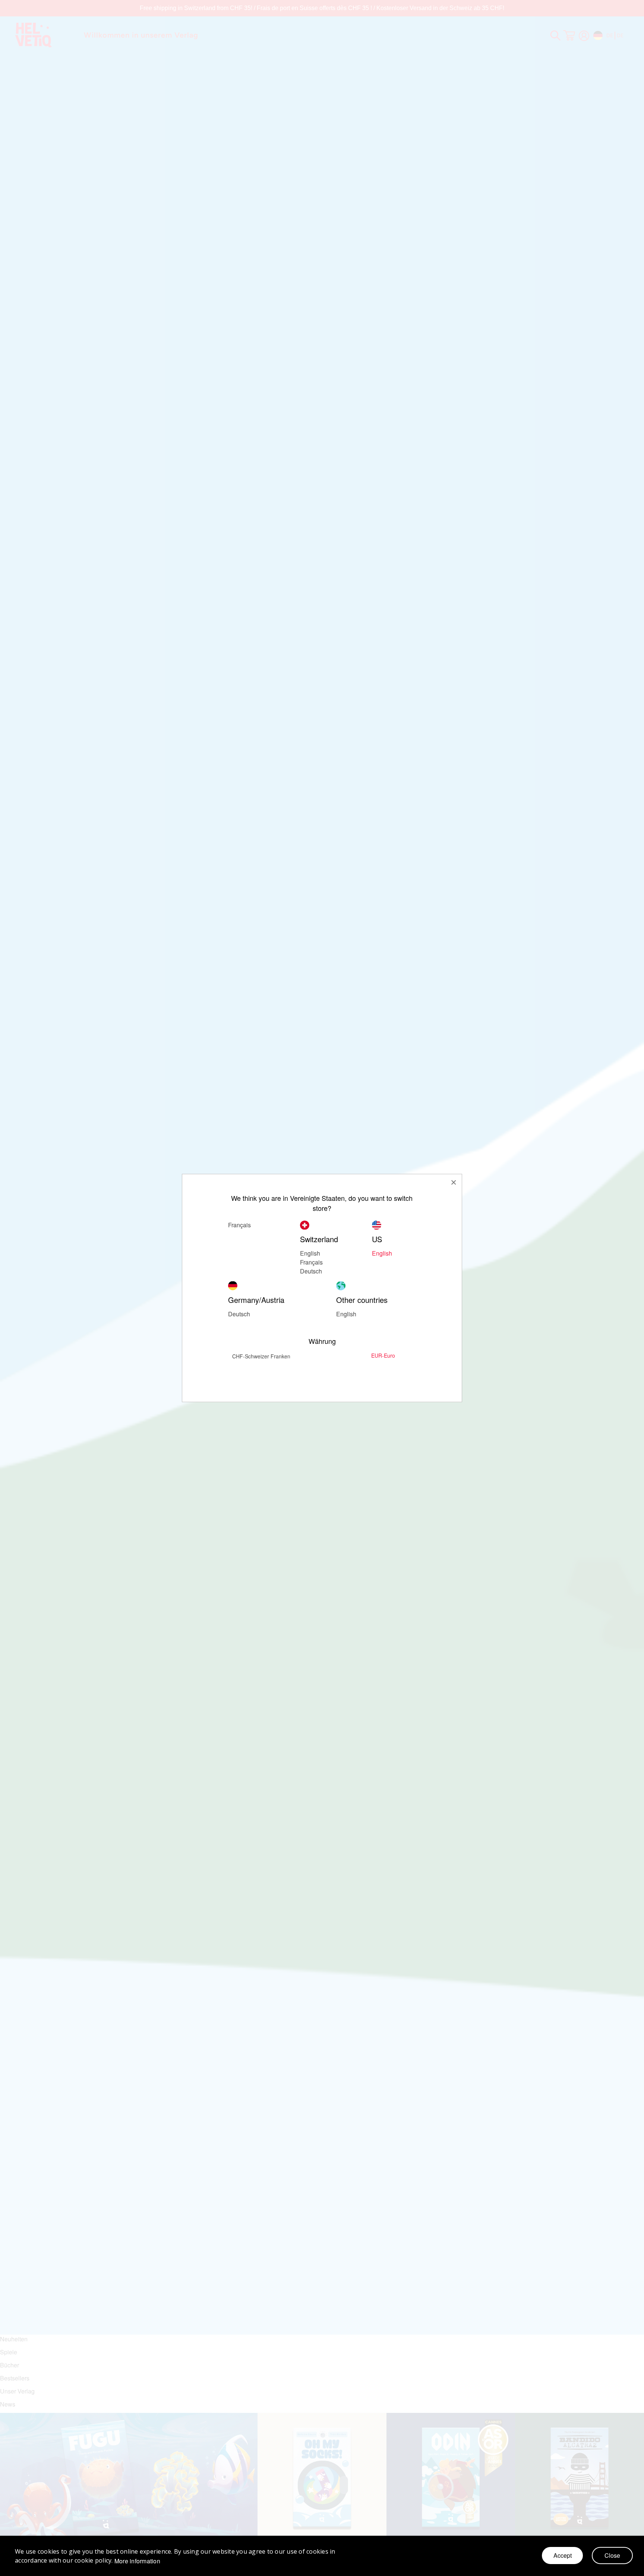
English (310, 1253)
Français (311, 1262)
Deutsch (239, 1314)
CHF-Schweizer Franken (261, 1356)
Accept (563, 2555)
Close (612, 2555)
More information (137, 2561)
